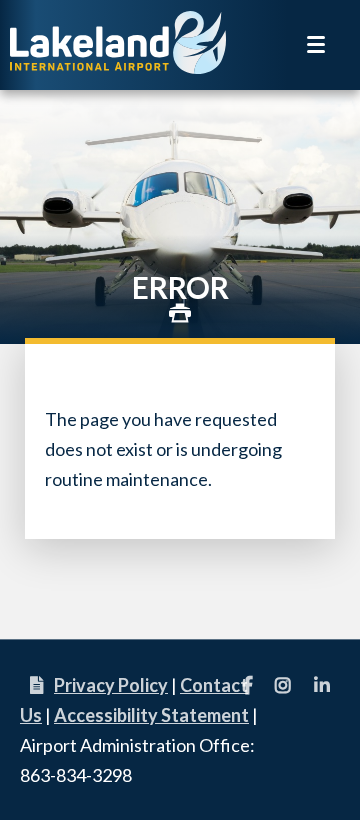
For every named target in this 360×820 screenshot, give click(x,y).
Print (180, 313)
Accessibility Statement (151, 715)
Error (180, 287)
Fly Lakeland (120, 42)
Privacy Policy (111, 685)
